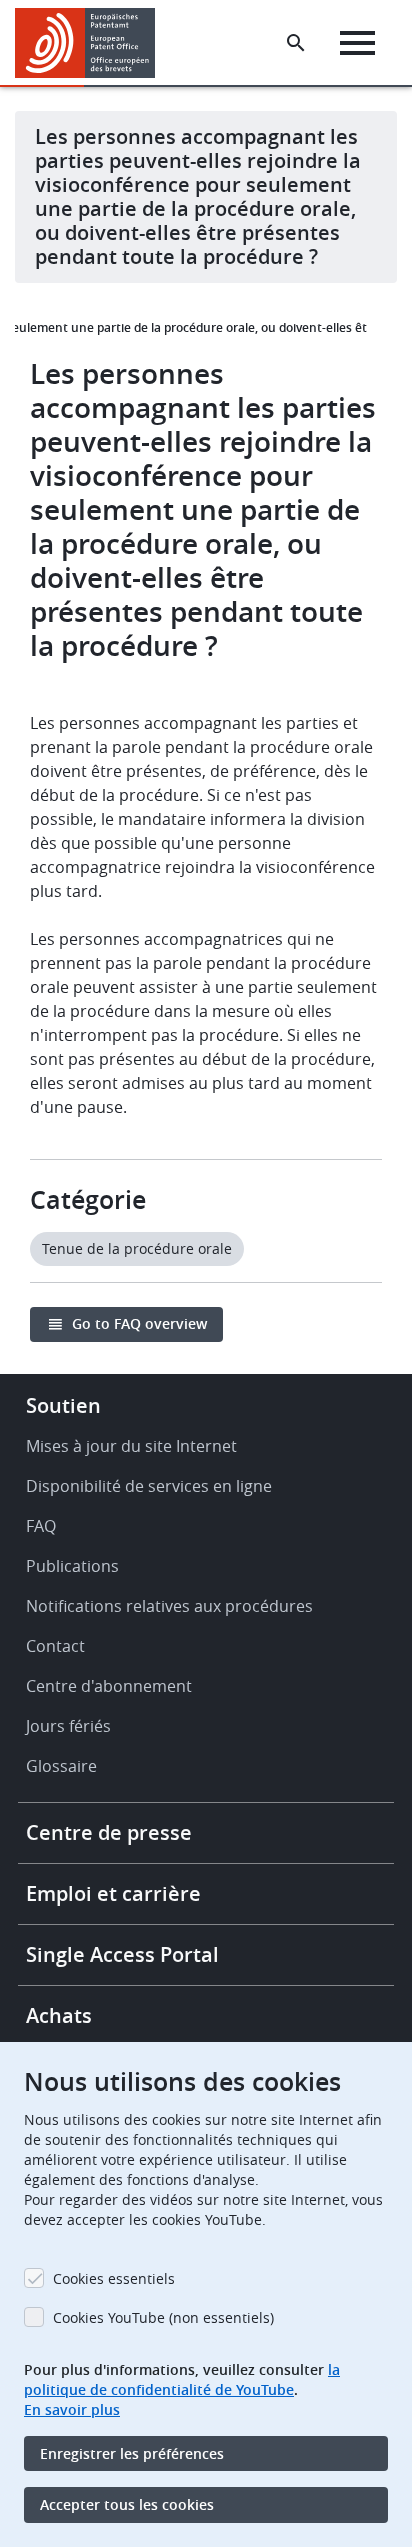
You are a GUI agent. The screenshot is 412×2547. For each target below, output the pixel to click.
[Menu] (357, 43)
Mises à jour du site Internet (131, 1446)
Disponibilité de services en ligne (149, 1486)
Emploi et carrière (113, 1893)
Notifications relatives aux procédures (169, 1606)
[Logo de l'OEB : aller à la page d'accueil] (92, 43)
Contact (55, 1646)
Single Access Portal (122, 1954)
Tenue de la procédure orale (137, 1248)
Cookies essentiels (114, 2278)
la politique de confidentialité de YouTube (182, 2379)
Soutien (63, 1405)
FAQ (41, 1526)
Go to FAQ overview (139, 1323)
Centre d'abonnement (109, 1686)
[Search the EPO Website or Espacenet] (296, 43)
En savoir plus (72, 2409)
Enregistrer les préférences (132, 2453)
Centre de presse (109, 1832)
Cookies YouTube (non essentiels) (163, 2317)
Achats (59, 2015)
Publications (72, 1566)
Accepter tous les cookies (127, 2504)
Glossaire (61, 1766)
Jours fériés (68, 1726)
